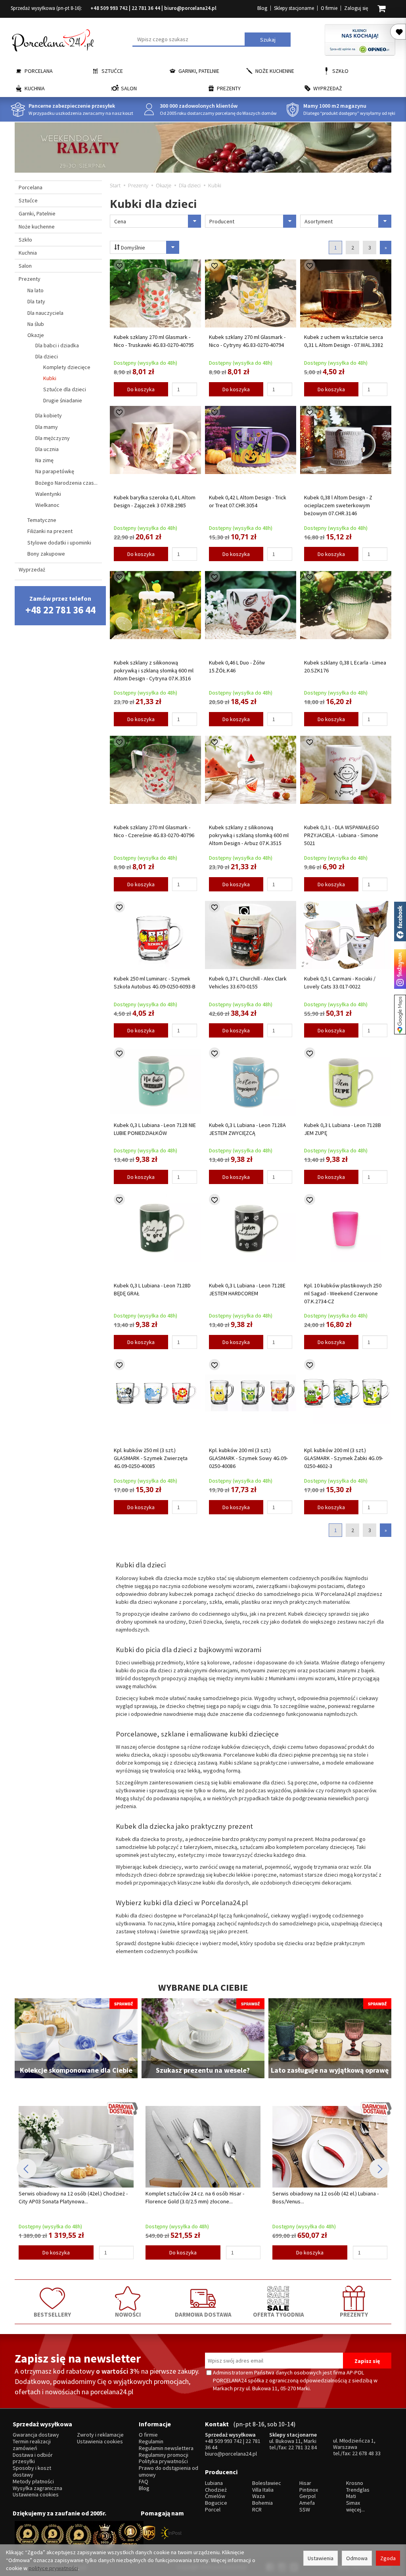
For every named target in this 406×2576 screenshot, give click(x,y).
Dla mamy (47, 427)
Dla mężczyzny (53, 438)
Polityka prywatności (163, 2461)
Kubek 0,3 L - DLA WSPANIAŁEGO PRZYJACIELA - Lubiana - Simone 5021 (342, 835)
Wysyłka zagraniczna (37, 2488)
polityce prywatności (53, 2568)
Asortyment (319, 221)
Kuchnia (35, 88)
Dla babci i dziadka (57, 345)
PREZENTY (354, 2314)
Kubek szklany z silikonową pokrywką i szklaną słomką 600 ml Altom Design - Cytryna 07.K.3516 (154, 670)
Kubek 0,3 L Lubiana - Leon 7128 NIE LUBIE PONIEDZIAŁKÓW (155, 1129)
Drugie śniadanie (63, 400)
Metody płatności (33, 2482)
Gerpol (307, 2496)
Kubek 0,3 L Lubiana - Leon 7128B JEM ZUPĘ (343, 1129)
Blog (262, 8)
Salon (129, 88)
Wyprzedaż (328, 88)
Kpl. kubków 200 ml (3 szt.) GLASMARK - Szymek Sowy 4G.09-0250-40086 (248, 1458)
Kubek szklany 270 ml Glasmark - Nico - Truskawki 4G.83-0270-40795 (154, 341)
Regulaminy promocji (164, 2455)
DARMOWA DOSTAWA (203, 2314)
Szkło (340, 71)
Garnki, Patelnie (199, 71)
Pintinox (309, 2490)
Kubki (50, 378)
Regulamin (151, 2442)
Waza (259, 2496)
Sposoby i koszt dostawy (32, 2471)
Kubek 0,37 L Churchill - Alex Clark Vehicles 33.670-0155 (248, 982)
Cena (120, 221)
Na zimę (44, 460)
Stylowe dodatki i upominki (59, 543)
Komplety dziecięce (67, 367)
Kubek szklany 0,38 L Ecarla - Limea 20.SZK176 (345, 666)
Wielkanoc (47, 505)
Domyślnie (132, 248)
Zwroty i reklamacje (100, 2435)
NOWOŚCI (128, 2314)
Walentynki (48, 494)
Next (379, 2169)
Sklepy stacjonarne (294, 8)
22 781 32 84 (303, 2447)
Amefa (307, 2503)
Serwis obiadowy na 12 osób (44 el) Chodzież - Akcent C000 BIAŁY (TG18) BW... (327, 2197)
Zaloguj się (356, 8)
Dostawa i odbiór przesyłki (33, 2458)
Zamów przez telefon (60, 605)
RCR (257, 2510)
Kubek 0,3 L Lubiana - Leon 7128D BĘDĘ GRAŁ (152, 1289)
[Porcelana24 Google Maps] (400, 1015)
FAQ (144, 2482)
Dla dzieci (47, 356)
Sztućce (112, 71)
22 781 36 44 (146, 8)
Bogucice (216, 2503)
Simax (353, 2503)
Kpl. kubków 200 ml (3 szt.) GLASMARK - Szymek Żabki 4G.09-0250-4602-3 (344, 1458)
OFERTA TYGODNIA (279, 2314)
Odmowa (357, 2558)
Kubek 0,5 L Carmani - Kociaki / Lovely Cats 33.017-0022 (340, 982)
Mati (351, 2496)
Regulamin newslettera (166, 2448)
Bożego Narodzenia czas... (66, 483)
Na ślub (36, 324)
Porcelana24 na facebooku (400, 921)
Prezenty (229, 88)
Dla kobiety (49, 415)
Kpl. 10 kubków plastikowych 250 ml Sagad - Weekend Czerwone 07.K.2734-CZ (343, 1293)
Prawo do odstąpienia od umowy (169, 2471)
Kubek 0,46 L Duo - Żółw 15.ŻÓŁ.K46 (237, 666)
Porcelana (39, 71)
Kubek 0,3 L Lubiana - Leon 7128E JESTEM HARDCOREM (247, 1289)
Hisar (305, 2483)
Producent (222, 221)
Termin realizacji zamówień (32, 2445)
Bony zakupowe (46, 554)
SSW (305, 2510)
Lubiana (214, 2483)
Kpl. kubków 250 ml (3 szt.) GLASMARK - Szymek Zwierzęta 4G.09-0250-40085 (151, 1458)
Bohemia (262, 2503)
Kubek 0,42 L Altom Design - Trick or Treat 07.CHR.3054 (248, 501)
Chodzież (216, 2490)
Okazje (36, 335)
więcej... (355, 2510)
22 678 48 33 (366, 2453)
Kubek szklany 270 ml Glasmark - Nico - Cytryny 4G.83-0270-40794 (247, 341)
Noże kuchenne (275, 71)
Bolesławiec (267, 2483)
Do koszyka (141, 389)
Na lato (35, 290)
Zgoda (388, 2558)
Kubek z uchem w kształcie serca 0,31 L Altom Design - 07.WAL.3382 (344, 341)
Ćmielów (215, 2496)
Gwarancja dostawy (36, 2435)
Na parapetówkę (55, 471)
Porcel (213, 2510)
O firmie (329, 8)
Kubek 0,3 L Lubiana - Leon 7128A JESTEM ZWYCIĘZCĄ (247, 1129)
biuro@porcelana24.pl (190, 8)
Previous (27, 2169)
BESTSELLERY (52, 2314)
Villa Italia (263, 2490)
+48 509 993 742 (109, 8)
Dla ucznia (47, 449)
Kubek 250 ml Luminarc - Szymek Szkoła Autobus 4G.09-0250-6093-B (155, 982)
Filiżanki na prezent (50, 531)
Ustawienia (321, 2558)
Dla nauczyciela (45, 313)
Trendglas (358, 2490)
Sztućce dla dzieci (65, 389)
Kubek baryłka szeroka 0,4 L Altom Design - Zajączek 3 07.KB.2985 (155, 501)
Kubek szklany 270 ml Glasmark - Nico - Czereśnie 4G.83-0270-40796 (154, 831)
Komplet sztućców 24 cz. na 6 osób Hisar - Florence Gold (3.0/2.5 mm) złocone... (68, 2197)
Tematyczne (42, 520)
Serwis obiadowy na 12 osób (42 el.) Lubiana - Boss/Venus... (199, 2197)
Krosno (355, 2483)
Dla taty (36, 301)
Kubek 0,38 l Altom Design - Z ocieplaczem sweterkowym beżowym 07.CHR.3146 (338, 505)
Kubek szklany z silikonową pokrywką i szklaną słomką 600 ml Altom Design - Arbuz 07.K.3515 (249, 835)
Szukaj (268, 40)
